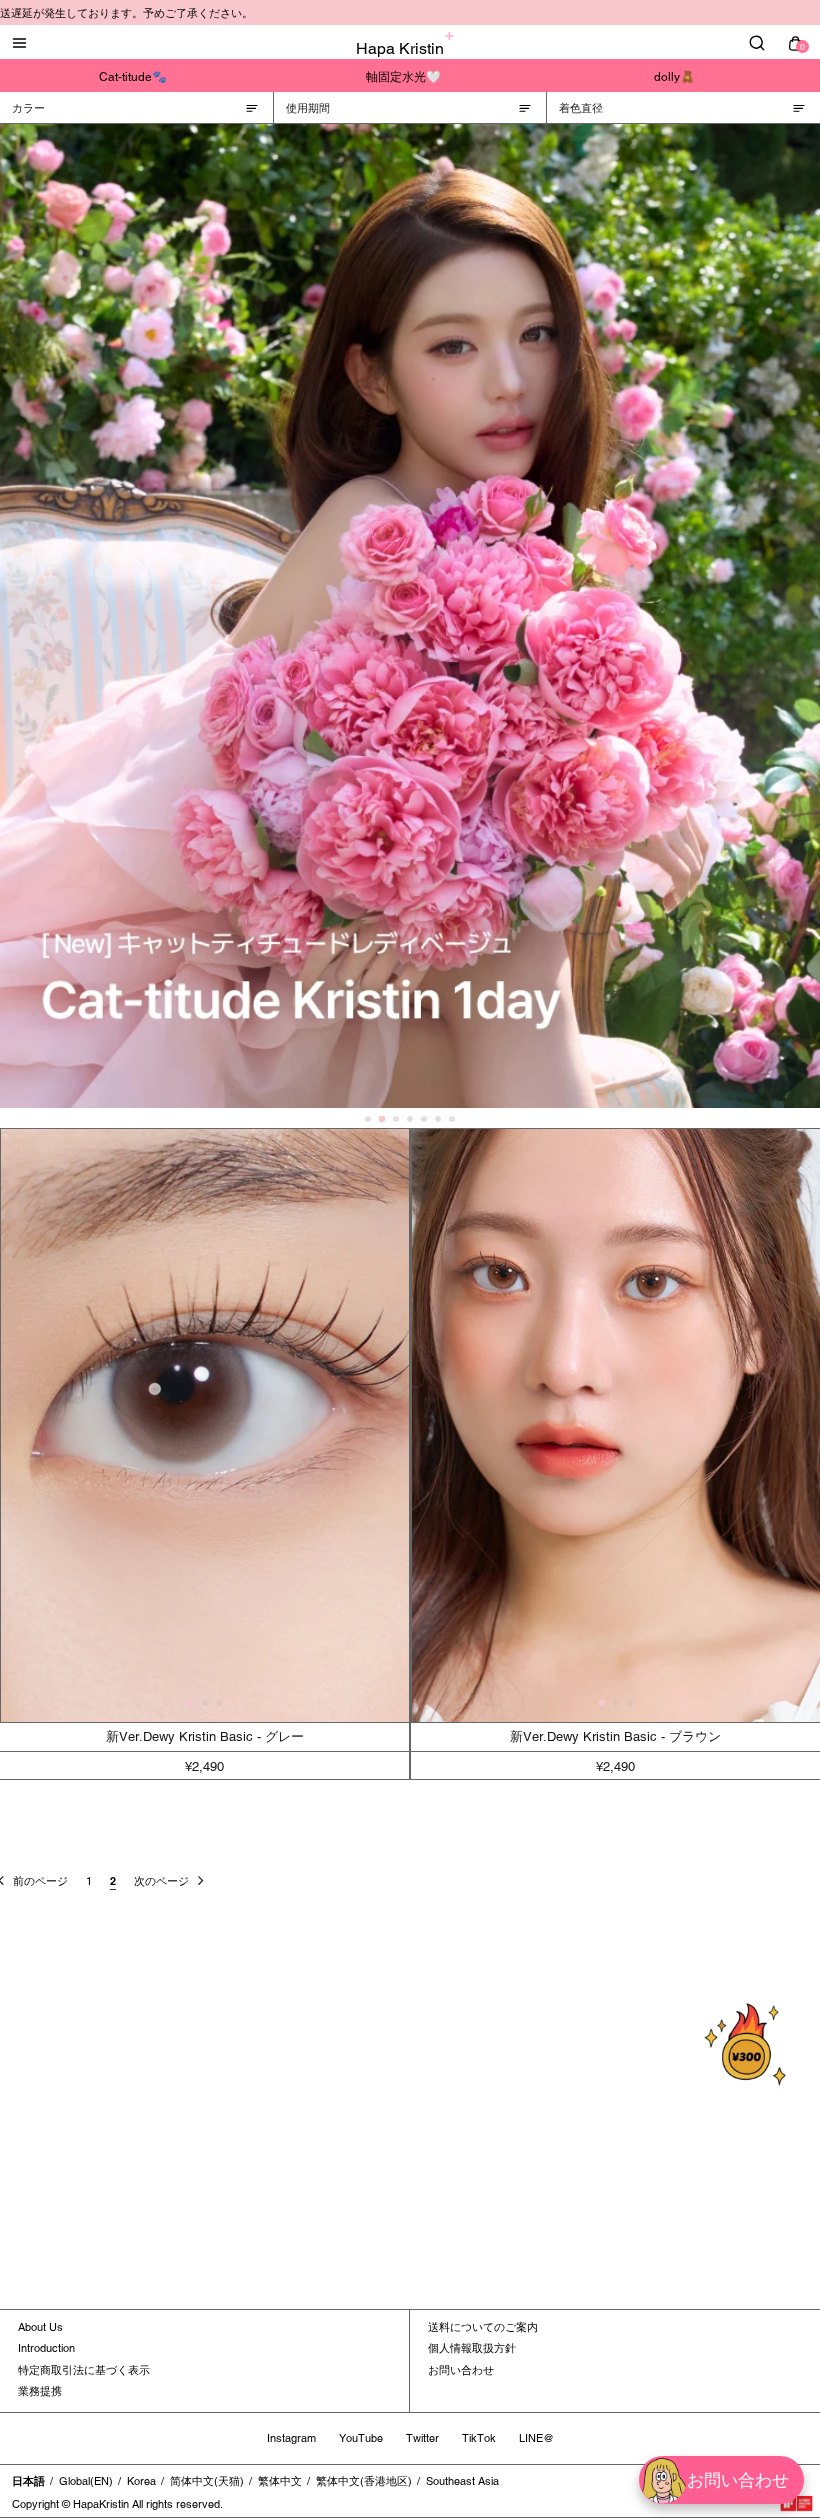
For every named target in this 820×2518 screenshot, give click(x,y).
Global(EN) (86, 2481)
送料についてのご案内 (483, 2327)
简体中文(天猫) (207, 2481)
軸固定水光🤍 (403, 77)
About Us (40, 2327)
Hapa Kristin (400, 48)
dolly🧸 (674, 77)
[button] (190, 1703)
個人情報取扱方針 (472, 2348)
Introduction (46, 2348)
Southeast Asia (462, 2481)
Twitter (422, 2438)
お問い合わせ (461, 2370)
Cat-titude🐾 (133, 77)
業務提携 (40, 2391)
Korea (141, 2481)
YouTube (361, 2438)
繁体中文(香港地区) (364, 2481)
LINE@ (536, 2438)
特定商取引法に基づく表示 (84, 2370)
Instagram (291, 2438)
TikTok (479, 2438)
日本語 (28, 2481)
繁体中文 (280, 2481)
